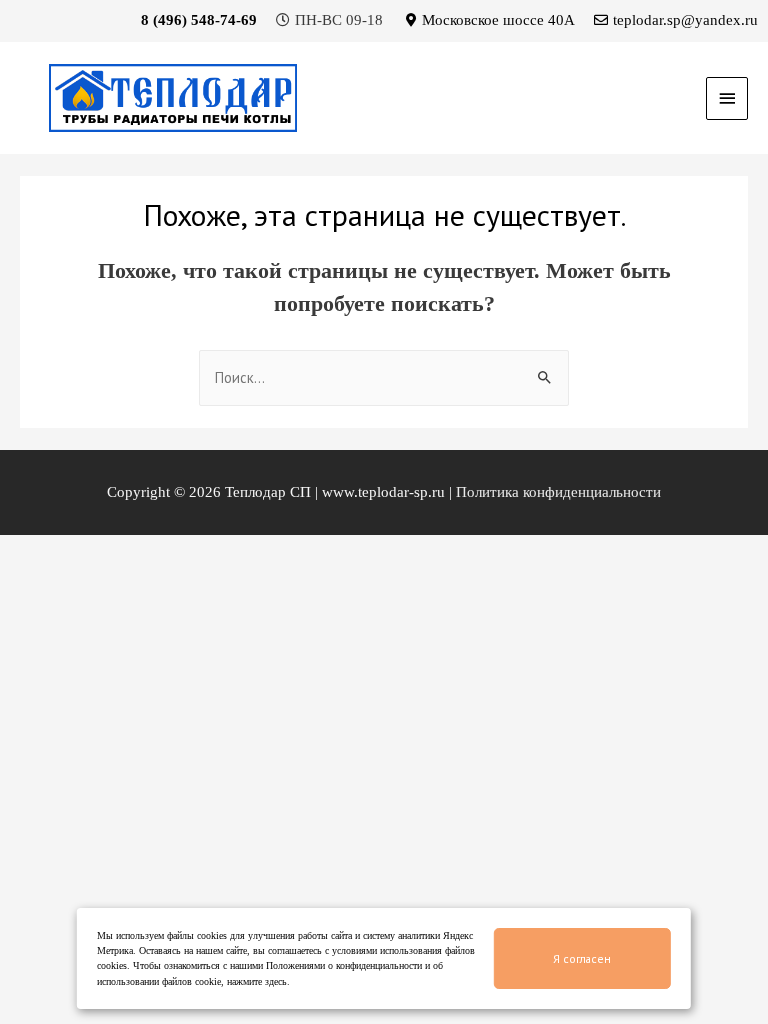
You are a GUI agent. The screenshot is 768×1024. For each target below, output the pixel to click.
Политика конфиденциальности (558, 492)
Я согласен (582, 958)
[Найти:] (384, 378)
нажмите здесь (257, 981)
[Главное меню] (727, 98)
